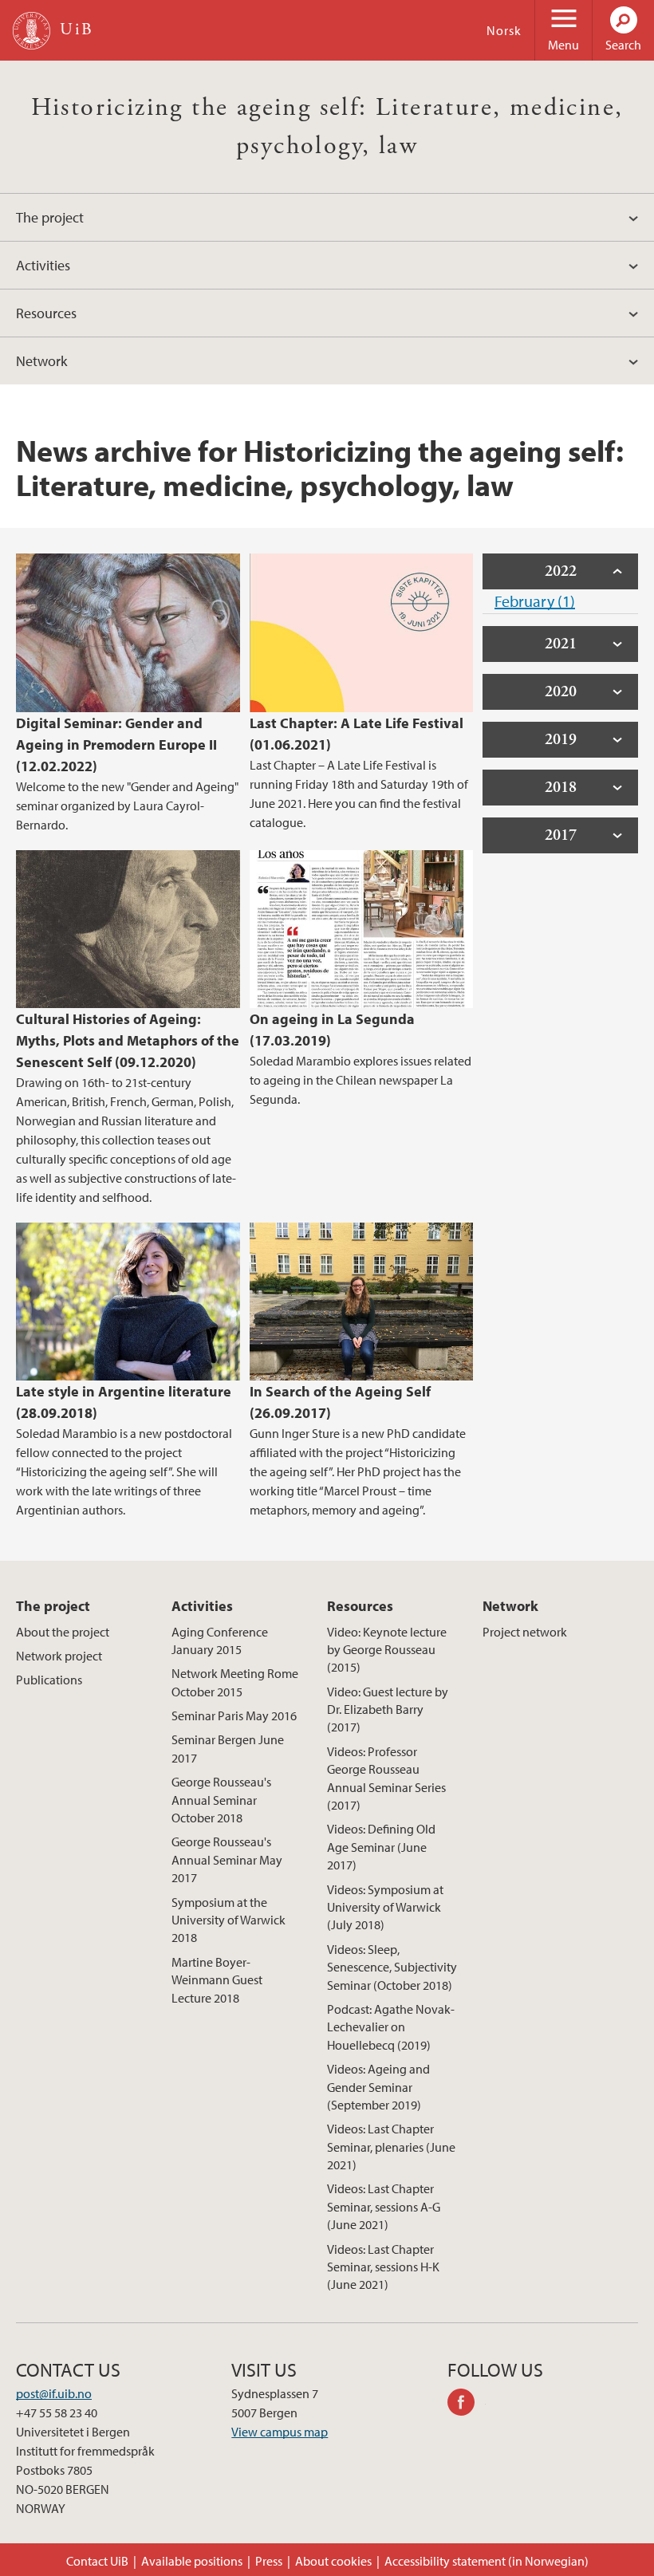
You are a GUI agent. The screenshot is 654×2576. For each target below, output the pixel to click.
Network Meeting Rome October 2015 (235, 1682)
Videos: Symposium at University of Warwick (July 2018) (385, 1907)
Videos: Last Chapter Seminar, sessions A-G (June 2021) (384, 2206)
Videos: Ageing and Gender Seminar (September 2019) (378, 2087)
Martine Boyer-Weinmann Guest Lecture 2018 (217, 1980)
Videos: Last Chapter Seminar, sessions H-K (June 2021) (383, 2267)
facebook (467, 2405)
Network (41, 361)
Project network (525, 1632)
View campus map (280, 2432)
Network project (59, 1656)
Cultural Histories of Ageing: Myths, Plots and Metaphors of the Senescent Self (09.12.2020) (128, 1040)
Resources (46, 313)
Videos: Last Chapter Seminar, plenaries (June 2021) (391, 2147)
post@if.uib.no (54, 2393)
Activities (43, 265)
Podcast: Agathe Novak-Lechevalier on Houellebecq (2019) (391, 2027)
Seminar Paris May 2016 (234, 1715)
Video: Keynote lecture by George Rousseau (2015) (387, 1650)
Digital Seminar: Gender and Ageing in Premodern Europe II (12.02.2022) (116, 744)
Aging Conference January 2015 (220, 1641)
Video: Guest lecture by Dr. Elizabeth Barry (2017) (388, 1709)
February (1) (535, 601)
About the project (63, 1632)
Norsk (504, 30)
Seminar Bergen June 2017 (228, 1748)
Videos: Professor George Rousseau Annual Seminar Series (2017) (386, 1778)
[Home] (32, 31)
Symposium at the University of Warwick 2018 (229, 1920)
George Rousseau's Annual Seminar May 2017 (227, 1859)
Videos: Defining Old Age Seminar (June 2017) (381, 1847)
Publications (49, 1680)
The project (50, 217)
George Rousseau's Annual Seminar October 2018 (221, 1800)
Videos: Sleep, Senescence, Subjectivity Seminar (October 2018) (392, 1967)
